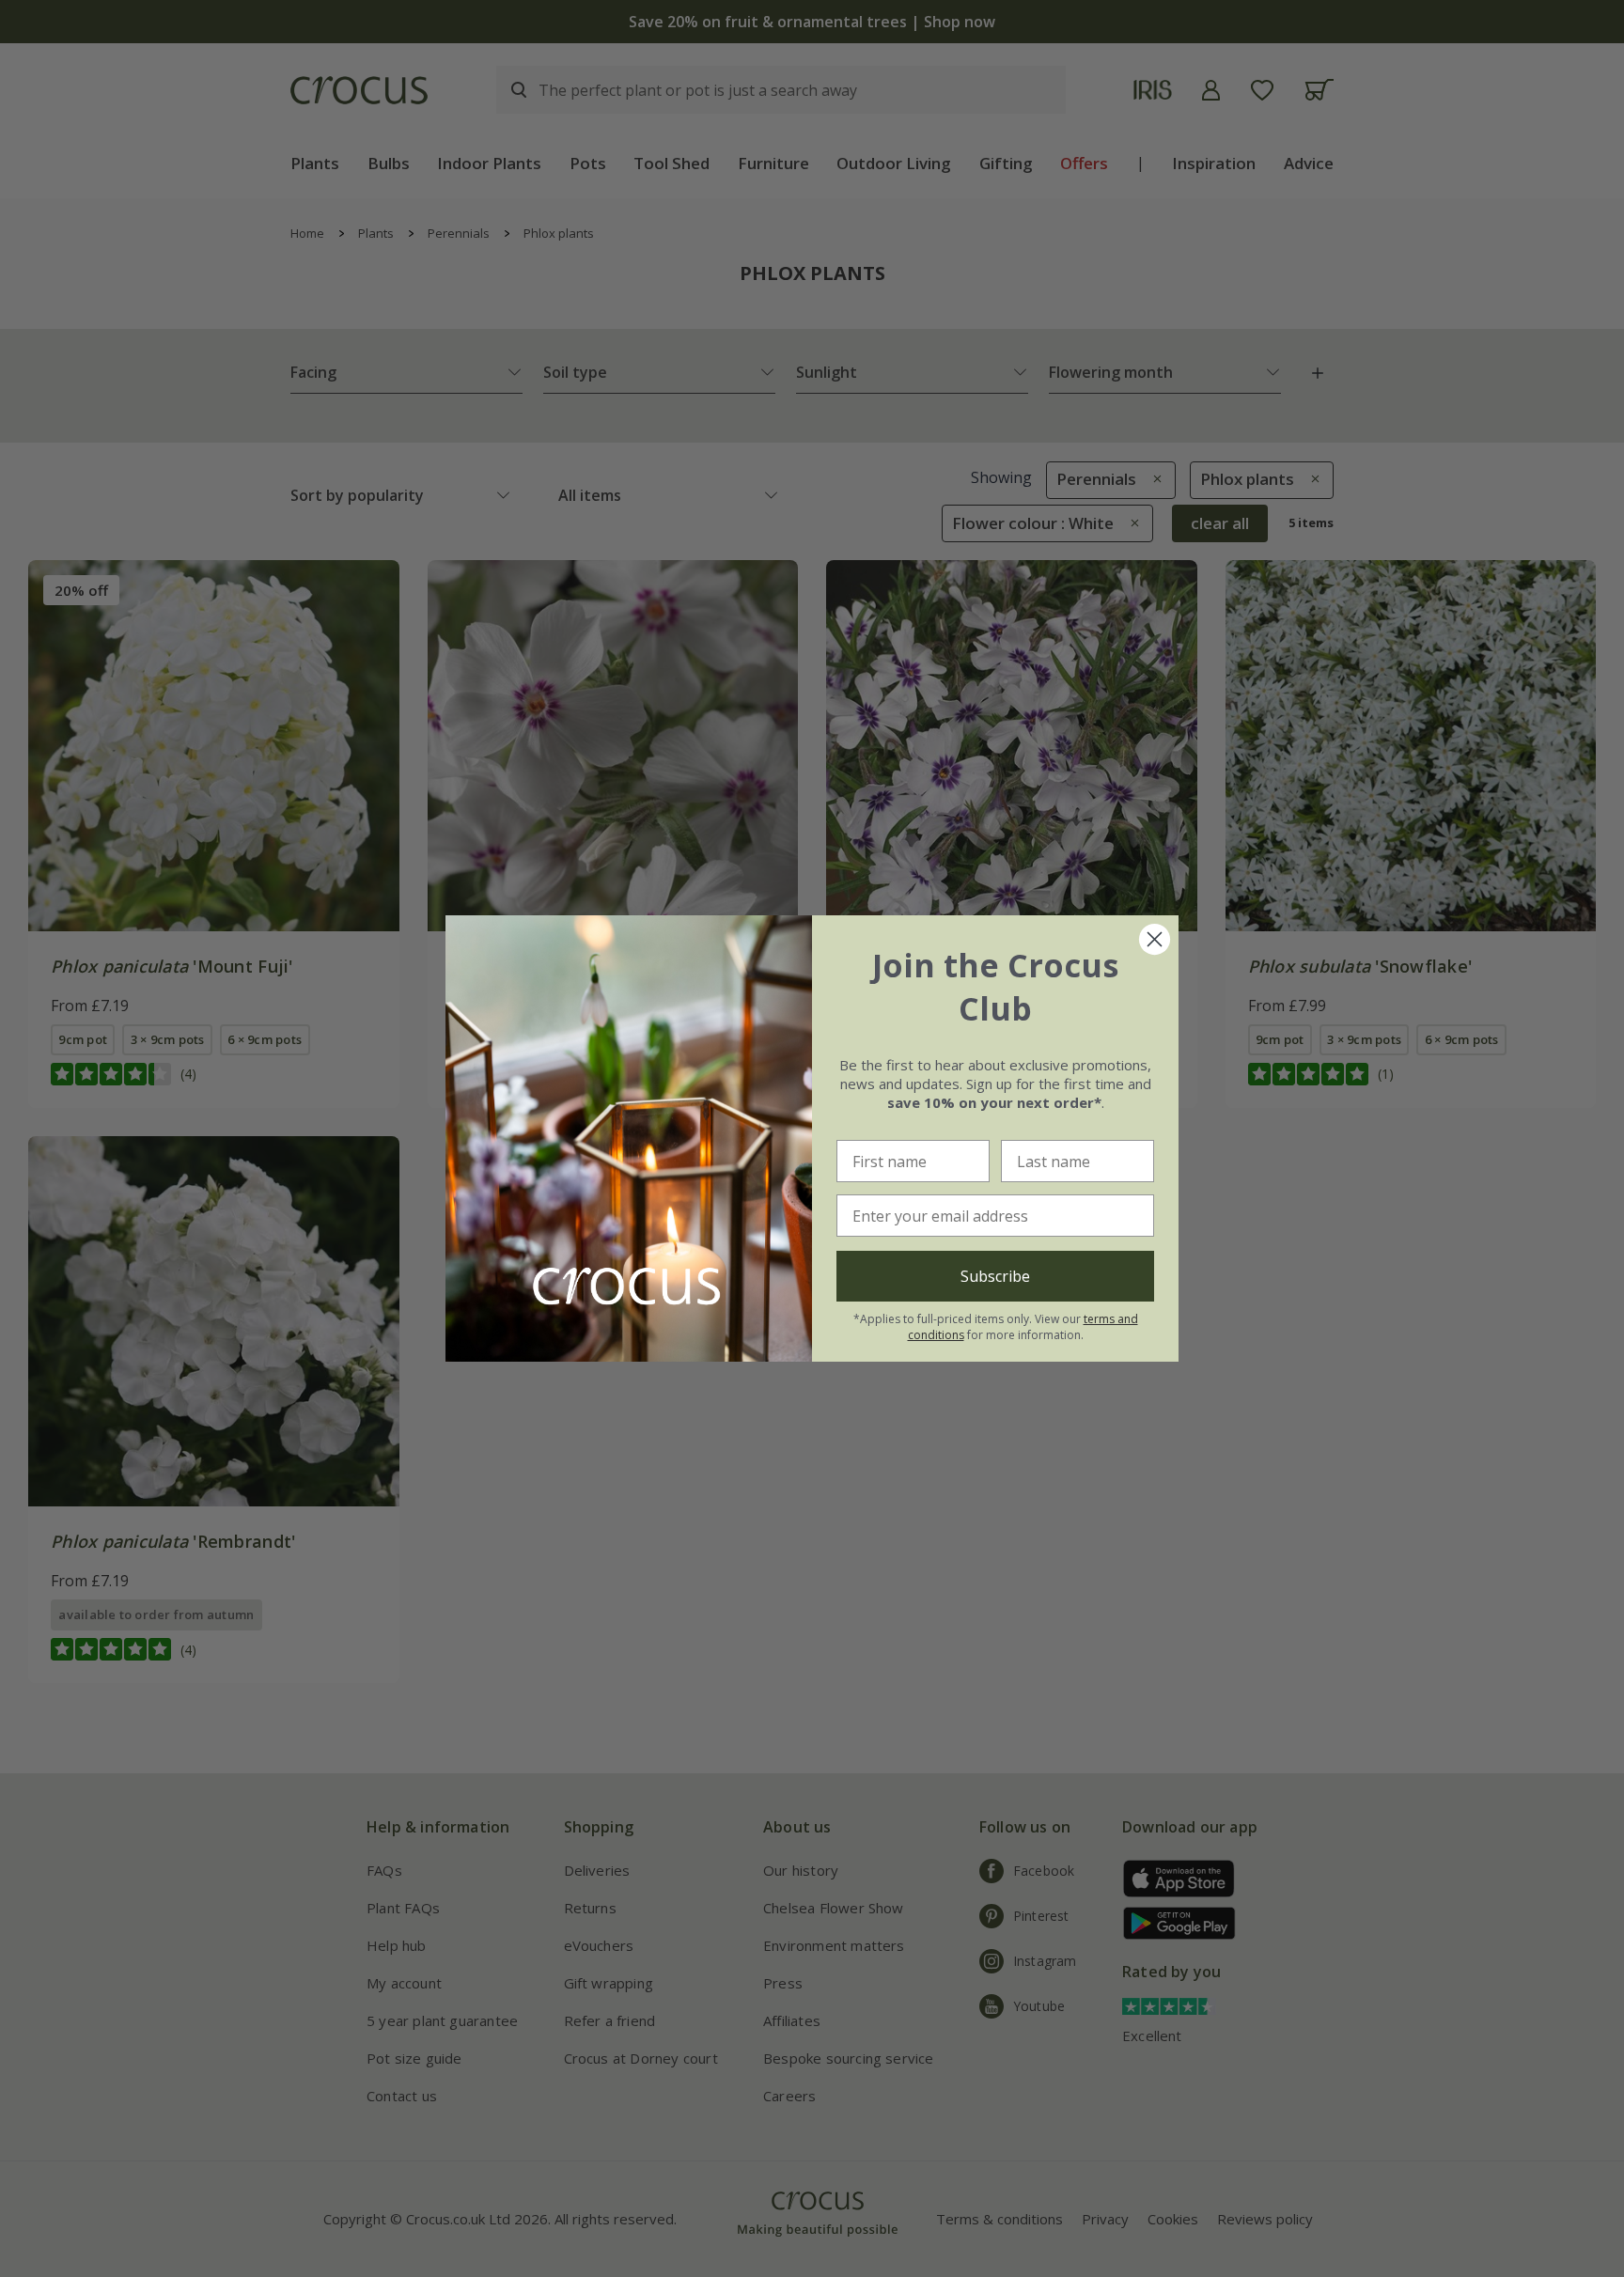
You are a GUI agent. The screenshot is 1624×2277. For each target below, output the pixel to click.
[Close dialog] (1155, 939)
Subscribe (995, 1276)
